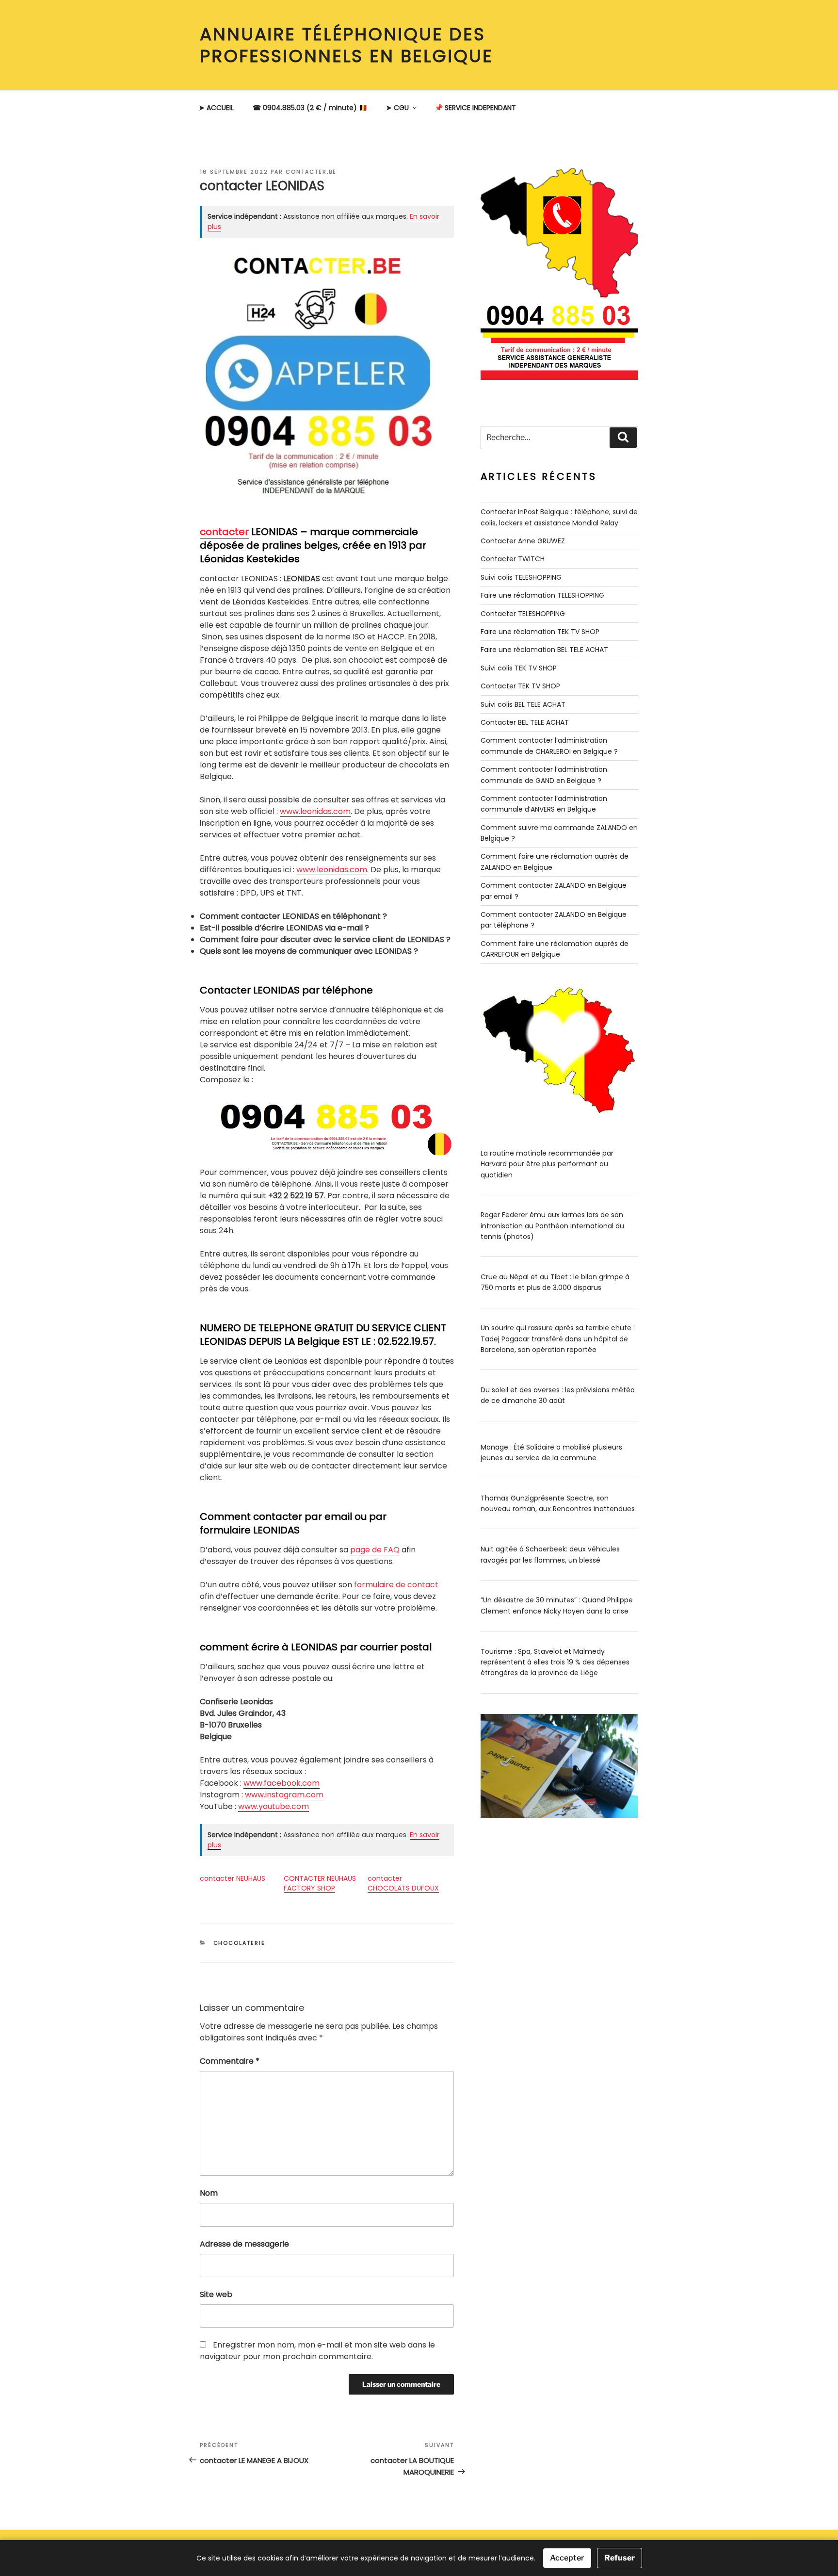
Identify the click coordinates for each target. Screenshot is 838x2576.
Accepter (567, 2558)
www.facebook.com (282, 1783)
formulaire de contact (396, 1585)
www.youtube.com (274, 1806)
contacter (224, 532)
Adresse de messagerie (244, 2244)
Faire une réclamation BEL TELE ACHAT (544, 650)
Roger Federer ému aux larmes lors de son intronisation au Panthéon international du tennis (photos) (552, 1226)
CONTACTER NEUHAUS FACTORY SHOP (320, 1883)
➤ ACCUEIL (216, 108)
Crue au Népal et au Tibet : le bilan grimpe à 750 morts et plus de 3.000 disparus (555, 1282)
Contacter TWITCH (513, 559)
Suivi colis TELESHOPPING (521, 577)
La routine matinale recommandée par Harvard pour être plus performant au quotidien (547, 1164)
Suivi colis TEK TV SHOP (519, 668)
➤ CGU (397, 108)
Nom (209, 2193)
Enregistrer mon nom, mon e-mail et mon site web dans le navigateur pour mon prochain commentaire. (317, 2351)
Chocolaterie (240, 1943)
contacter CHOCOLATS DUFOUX (403, 1883)
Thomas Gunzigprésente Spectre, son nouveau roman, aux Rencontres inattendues (558, 1503)
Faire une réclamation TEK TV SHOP (540, 632)
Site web (216, 2294)
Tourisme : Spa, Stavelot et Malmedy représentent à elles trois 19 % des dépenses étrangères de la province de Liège (555, 1662)
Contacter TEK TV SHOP (520, 686)
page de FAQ (375, 1550)
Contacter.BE (311, 172)
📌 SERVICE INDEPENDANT (475, 108)
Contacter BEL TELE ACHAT (525, 722)
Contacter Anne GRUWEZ (523, 541)
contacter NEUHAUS (233, 1878)
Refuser (620, 2558)
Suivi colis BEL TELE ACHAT (523, 704)
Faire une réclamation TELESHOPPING (542, 595)
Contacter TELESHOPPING (523, 614)
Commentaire (230, 2061)
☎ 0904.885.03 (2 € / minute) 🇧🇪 (310, 108)
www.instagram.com (284, 1795)
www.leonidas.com (315, 811)
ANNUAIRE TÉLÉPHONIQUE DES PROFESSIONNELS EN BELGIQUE (346, 45)
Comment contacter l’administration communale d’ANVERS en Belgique (544, 804)
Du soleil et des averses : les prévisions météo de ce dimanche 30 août (558, 1395)
